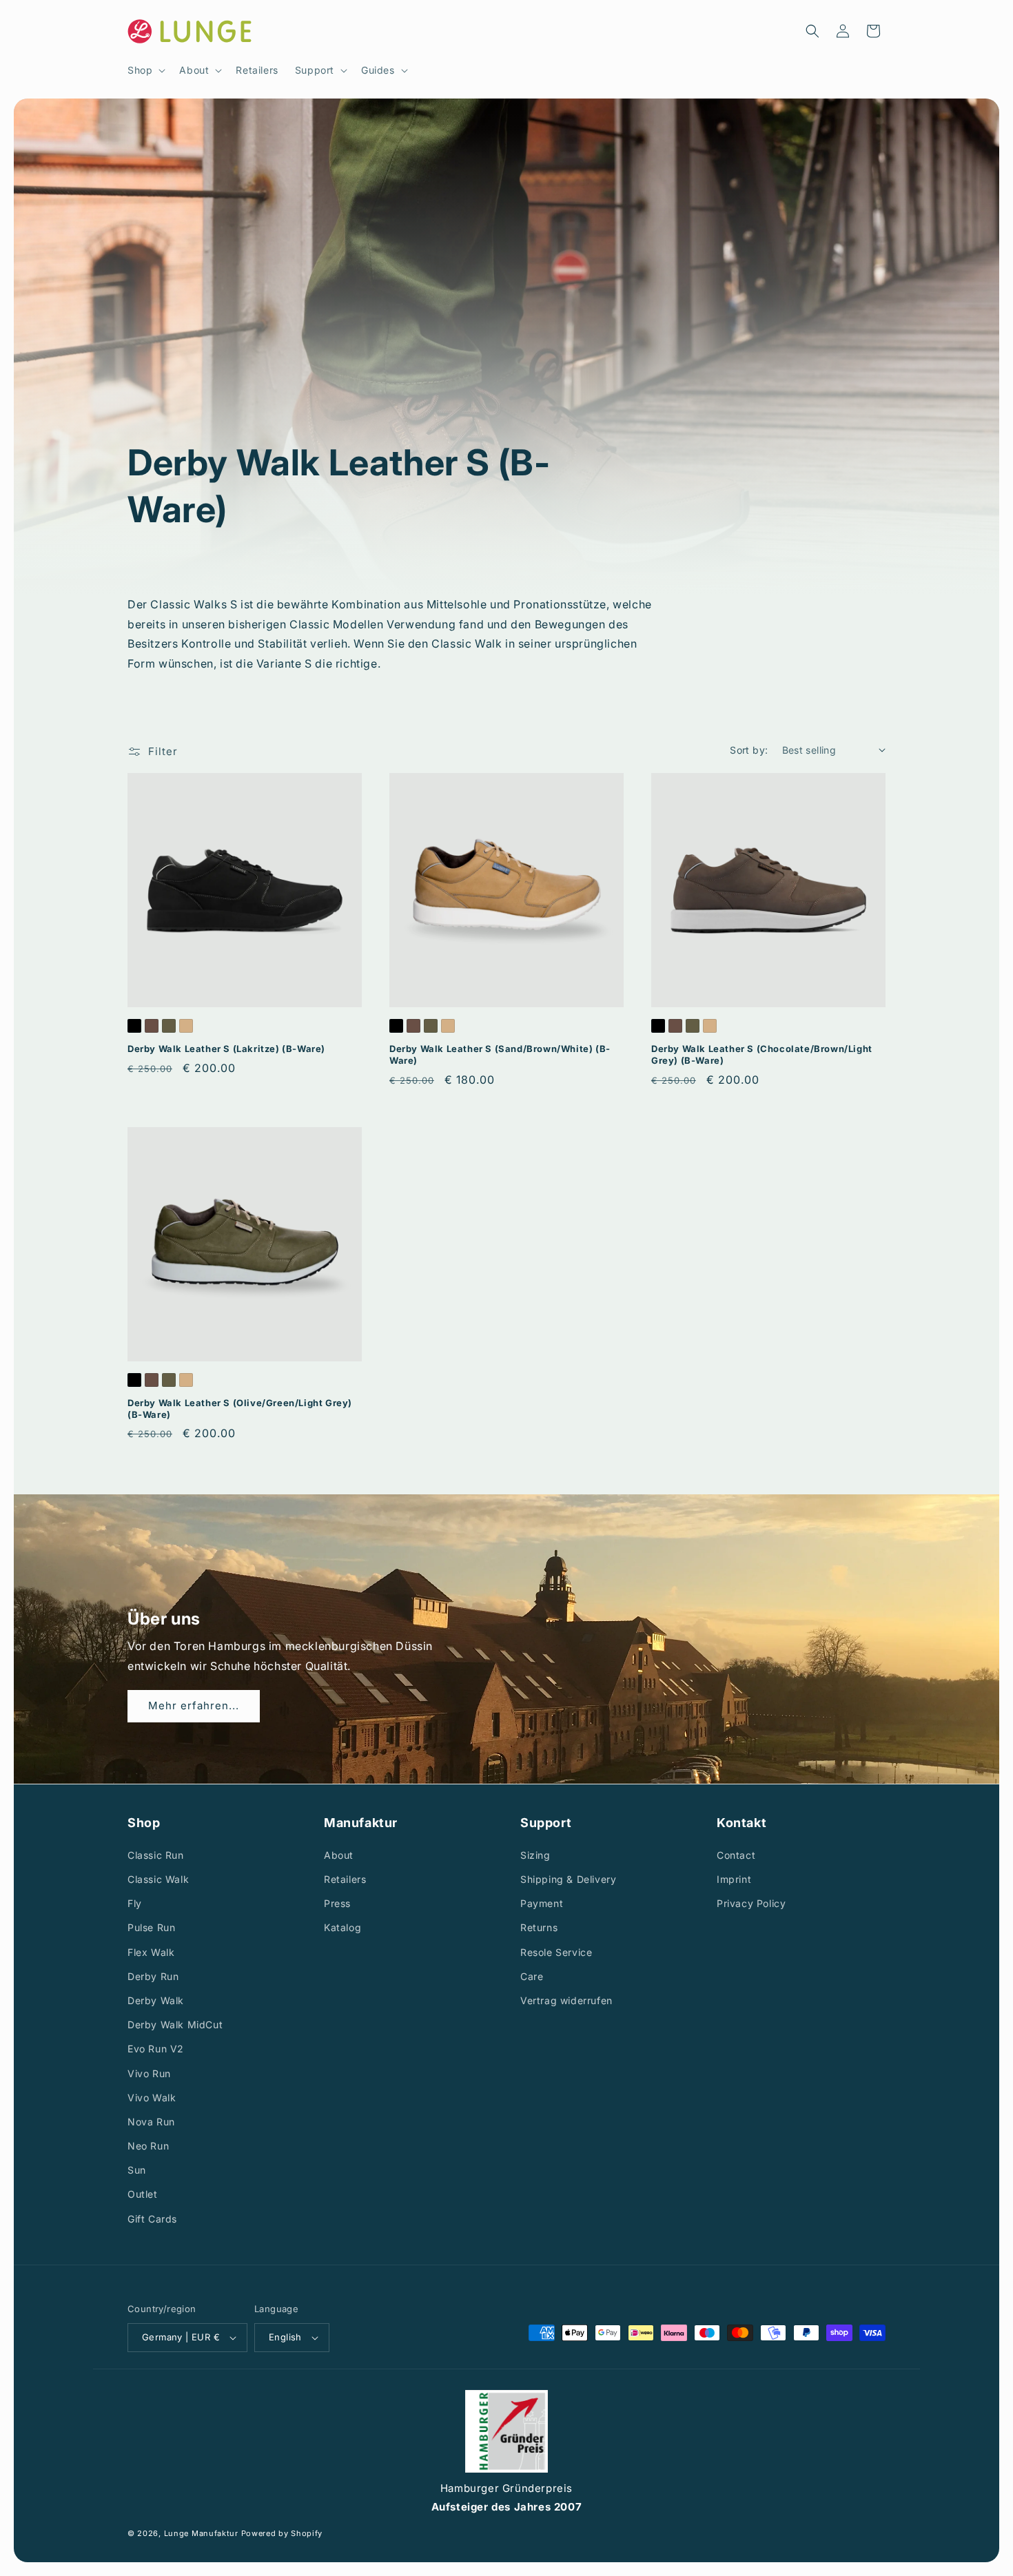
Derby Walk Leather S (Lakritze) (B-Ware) (226, 1049)
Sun (137, 2170)
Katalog (342, 1927)
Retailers (345, 1879)
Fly (135, 1903)
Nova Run (151, 2121)
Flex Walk (151, 1951)
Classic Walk (158, 1879)
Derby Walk (156, 2000)
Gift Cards (152, 2218)
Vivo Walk (152, 2097)
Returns (539, 1927)
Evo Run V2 (156, 2049)
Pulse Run (151, 1927)
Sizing (535, 1854)
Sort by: (749, 750)
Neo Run (148, 2146)
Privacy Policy (751, 1903)
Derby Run (153, 1976)
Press (337, 1903)
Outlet (143, 2194)
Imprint (734, 1879)
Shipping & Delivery (568, 1879)
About (339, 1854)
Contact (736, 1854)
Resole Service (556, 1951)
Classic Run (156, 1854)
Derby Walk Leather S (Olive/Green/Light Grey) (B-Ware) (240, 1409)
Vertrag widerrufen (566, 2000)
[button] (145, 70)
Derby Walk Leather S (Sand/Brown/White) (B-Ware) (500, 1054)
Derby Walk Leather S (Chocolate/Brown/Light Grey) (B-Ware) (762, 1054)
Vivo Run (149, 2073)
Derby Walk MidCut (175, 2024)
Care (532, 1976)
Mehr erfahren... (194, 1706)
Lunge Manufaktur (201, 2533)
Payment (542, 1903)
